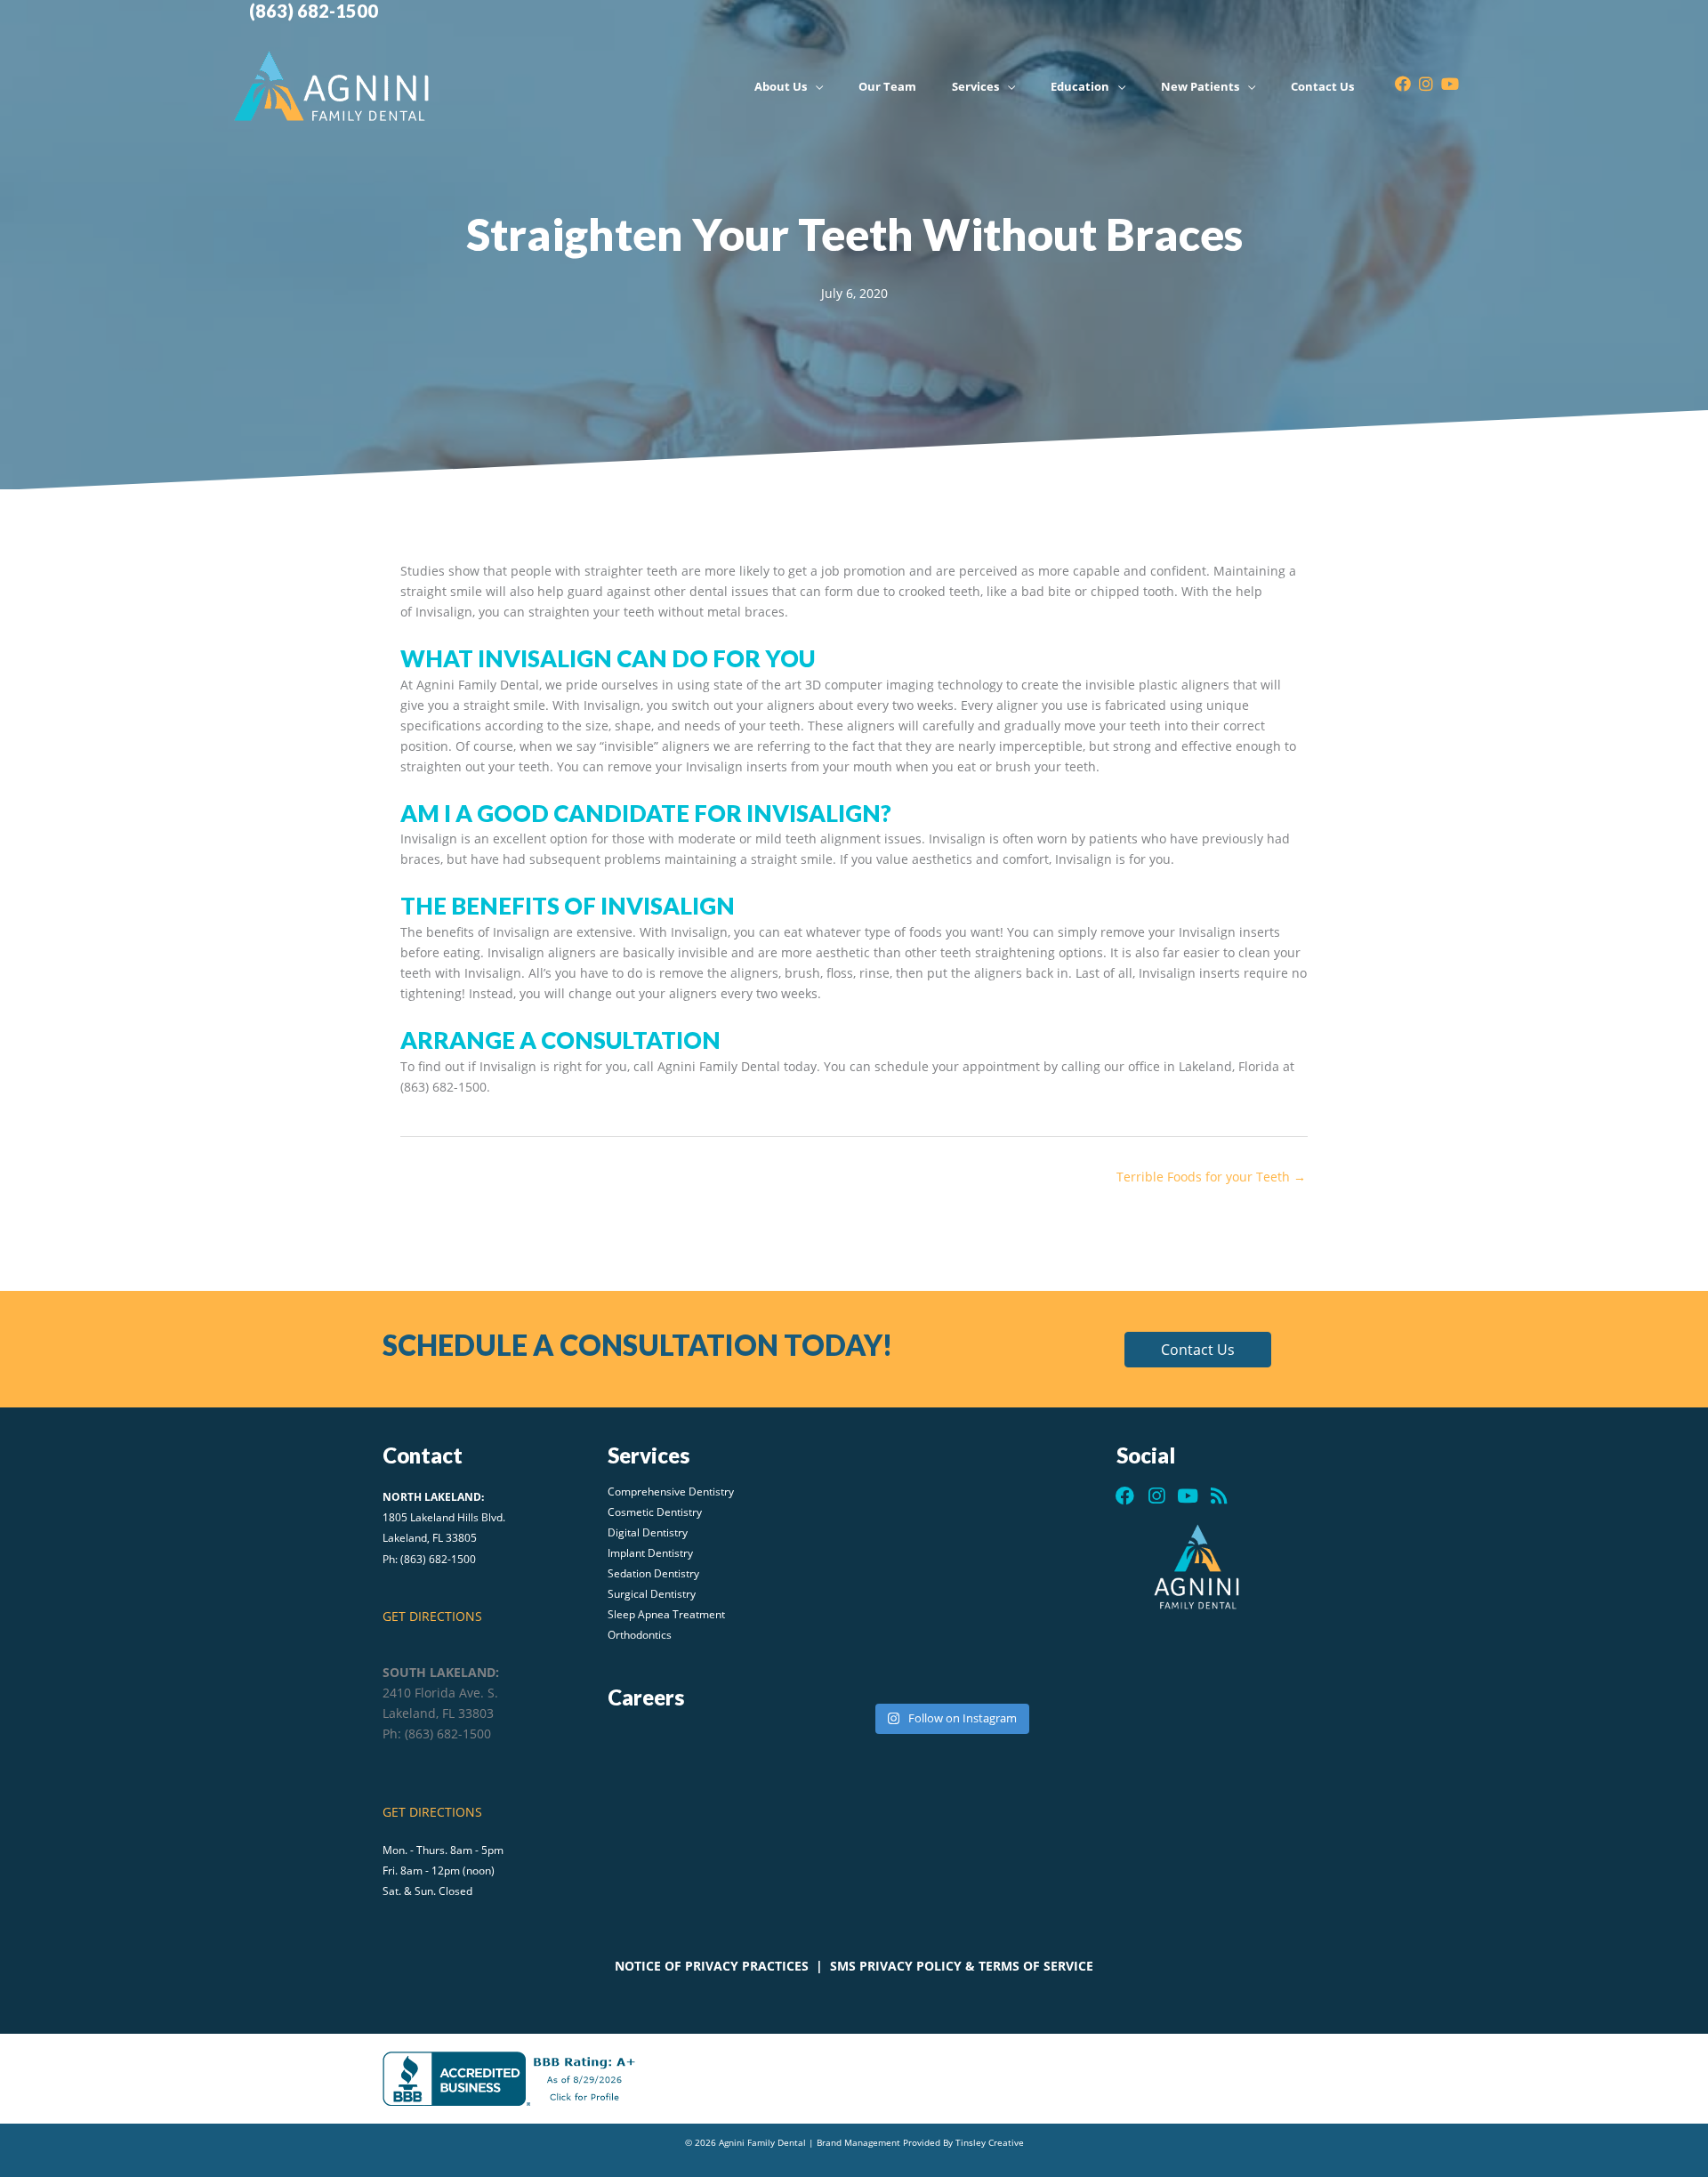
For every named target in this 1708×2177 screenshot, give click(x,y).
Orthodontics (640, 1636)
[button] (1198, 1350)
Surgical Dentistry (652, 1595)
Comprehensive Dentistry (671, 1493)
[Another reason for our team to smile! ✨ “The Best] (950, 1572)
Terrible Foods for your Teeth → (1211, 1177)
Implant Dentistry (650, 1554)
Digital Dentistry (648, 1534)
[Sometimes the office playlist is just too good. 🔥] (1039, 1583)
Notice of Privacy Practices (712, 1966)
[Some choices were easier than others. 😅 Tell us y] (950, 1510)
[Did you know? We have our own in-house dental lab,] (861, 1500)
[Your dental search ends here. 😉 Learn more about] (950, 1655)
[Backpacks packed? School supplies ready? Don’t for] (1039, 1645)
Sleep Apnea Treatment (666, 1616)
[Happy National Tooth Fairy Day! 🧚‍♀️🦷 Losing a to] (1039, 1500)
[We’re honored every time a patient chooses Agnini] (861, 1645)
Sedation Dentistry (653, 1575)
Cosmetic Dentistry (655, 1513)
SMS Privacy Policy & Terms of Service (962, 1966)
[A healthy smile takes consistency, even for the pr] (861, 1583)
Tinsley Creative (990, 2142)
